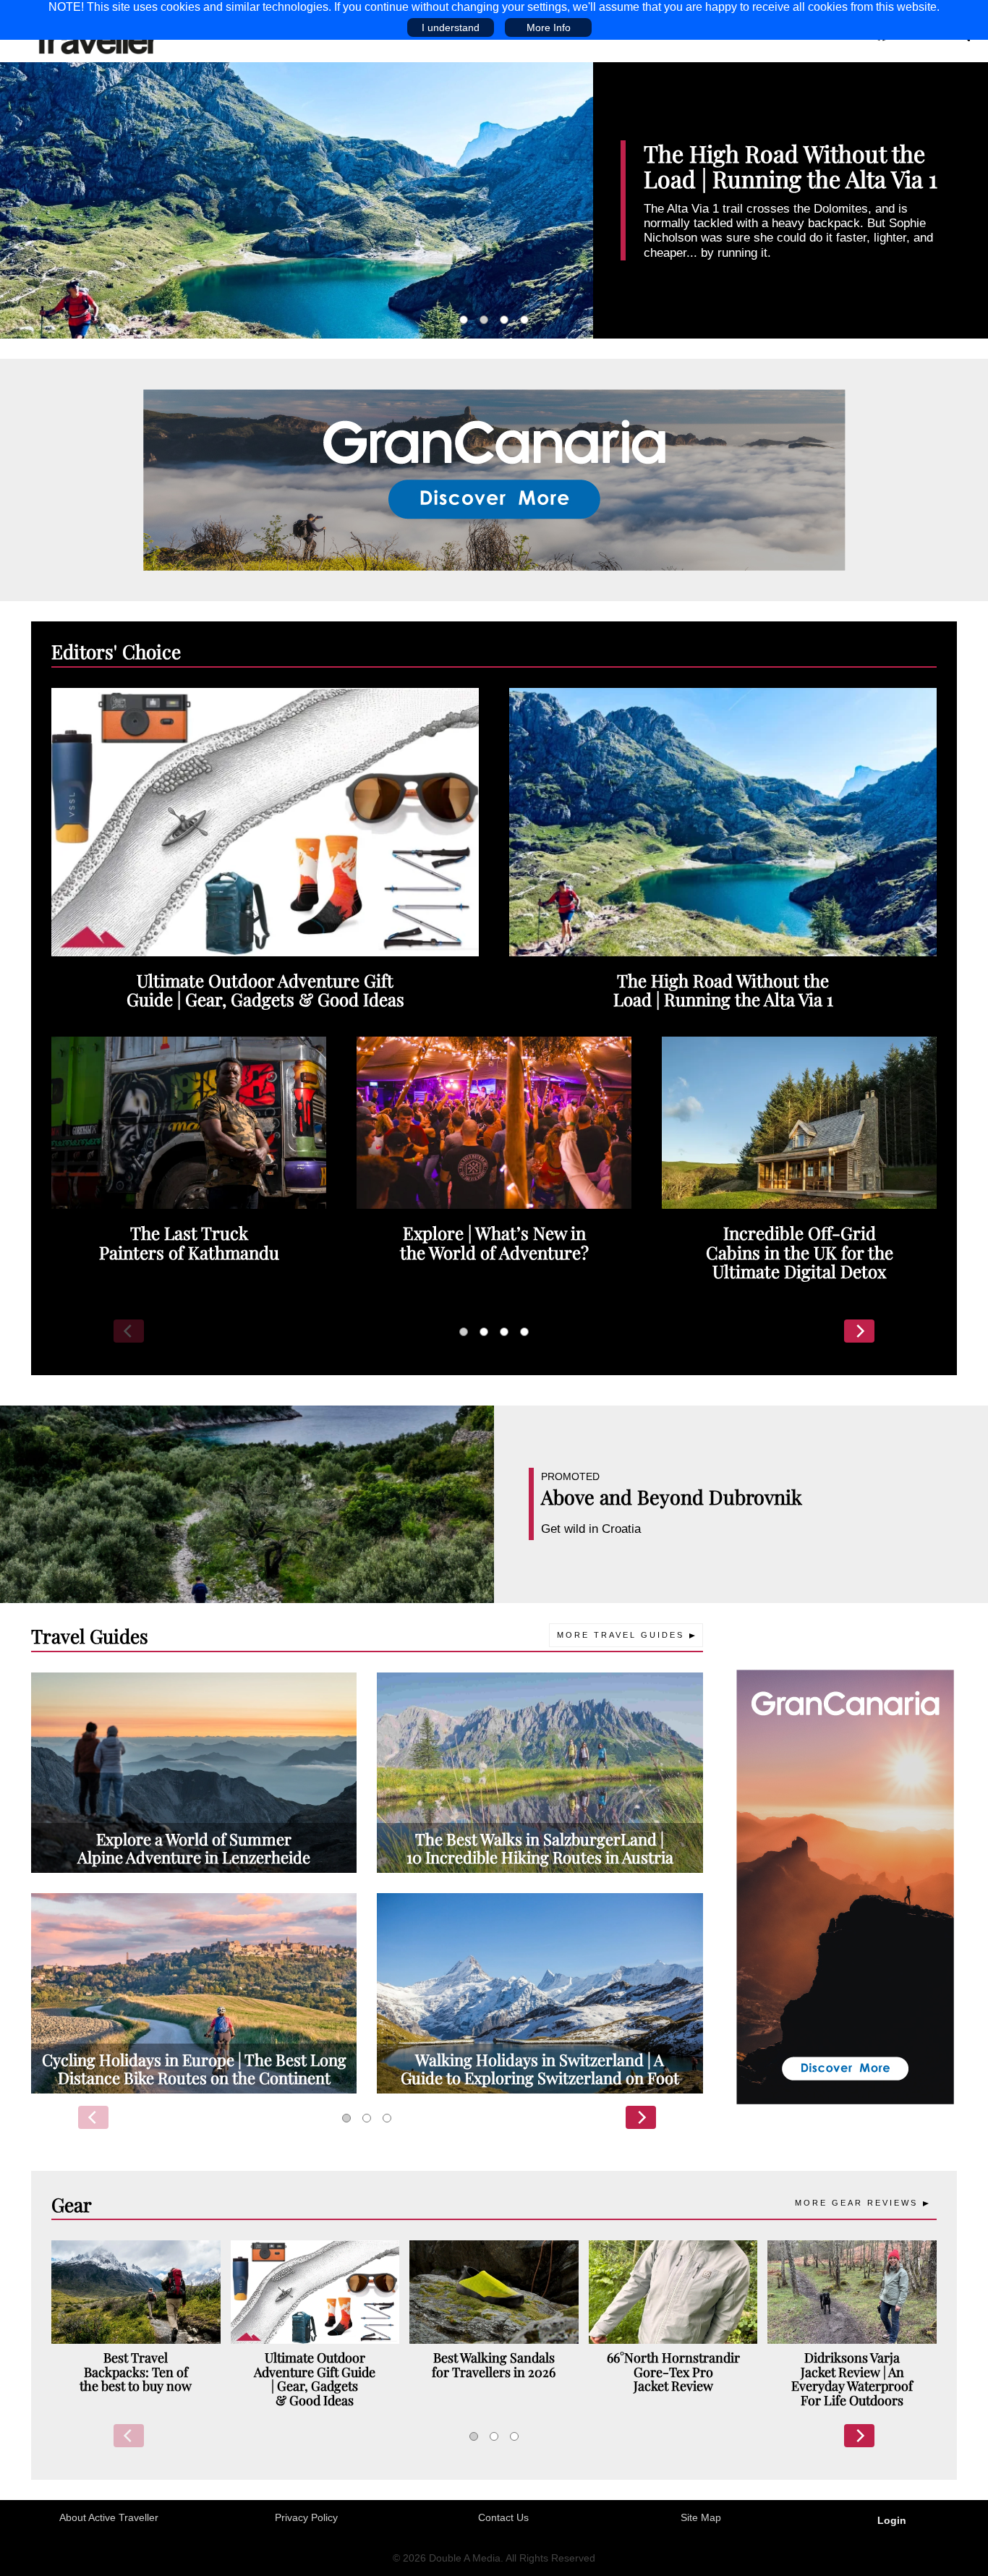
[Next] (859, 1331)
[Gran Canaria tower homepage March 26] (845, 1886)
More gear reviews (856, 2203)
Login (892, 2520)
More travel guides (621, 1635)
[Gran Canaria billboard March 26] (494, 480)
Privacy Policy (306, 2517)
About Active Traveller (109, 2517)
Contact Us (503, 2517)
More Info (549, 27)
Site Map (701, 2517)
